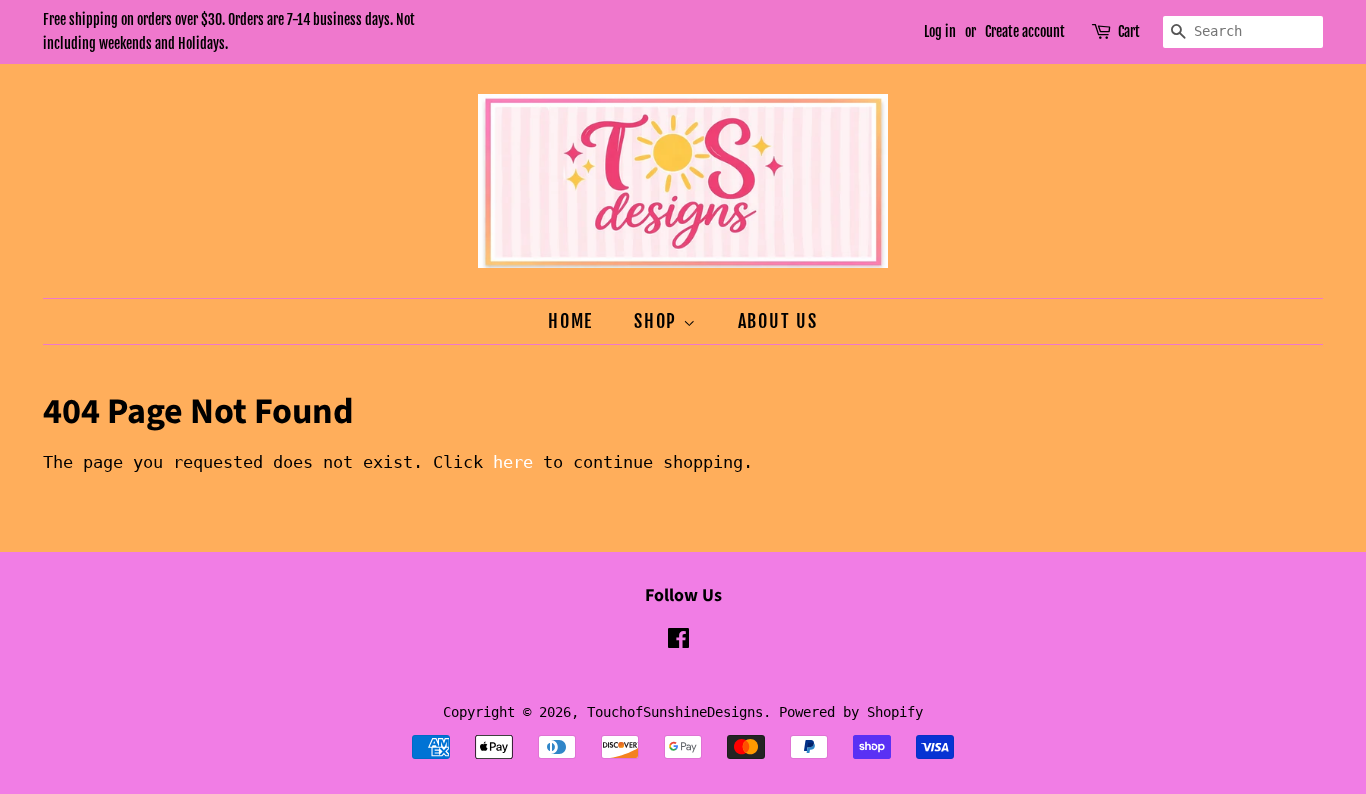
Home (570, 321)
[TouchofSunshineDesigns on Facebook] (678, 642)
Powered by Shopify (851, 712)
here (513, 462)
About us (778, 321)
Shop (658, 321)
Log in (940, 31)
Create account (1025, 31)
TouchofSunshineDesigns (675, 712)
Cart (1129, 31)
